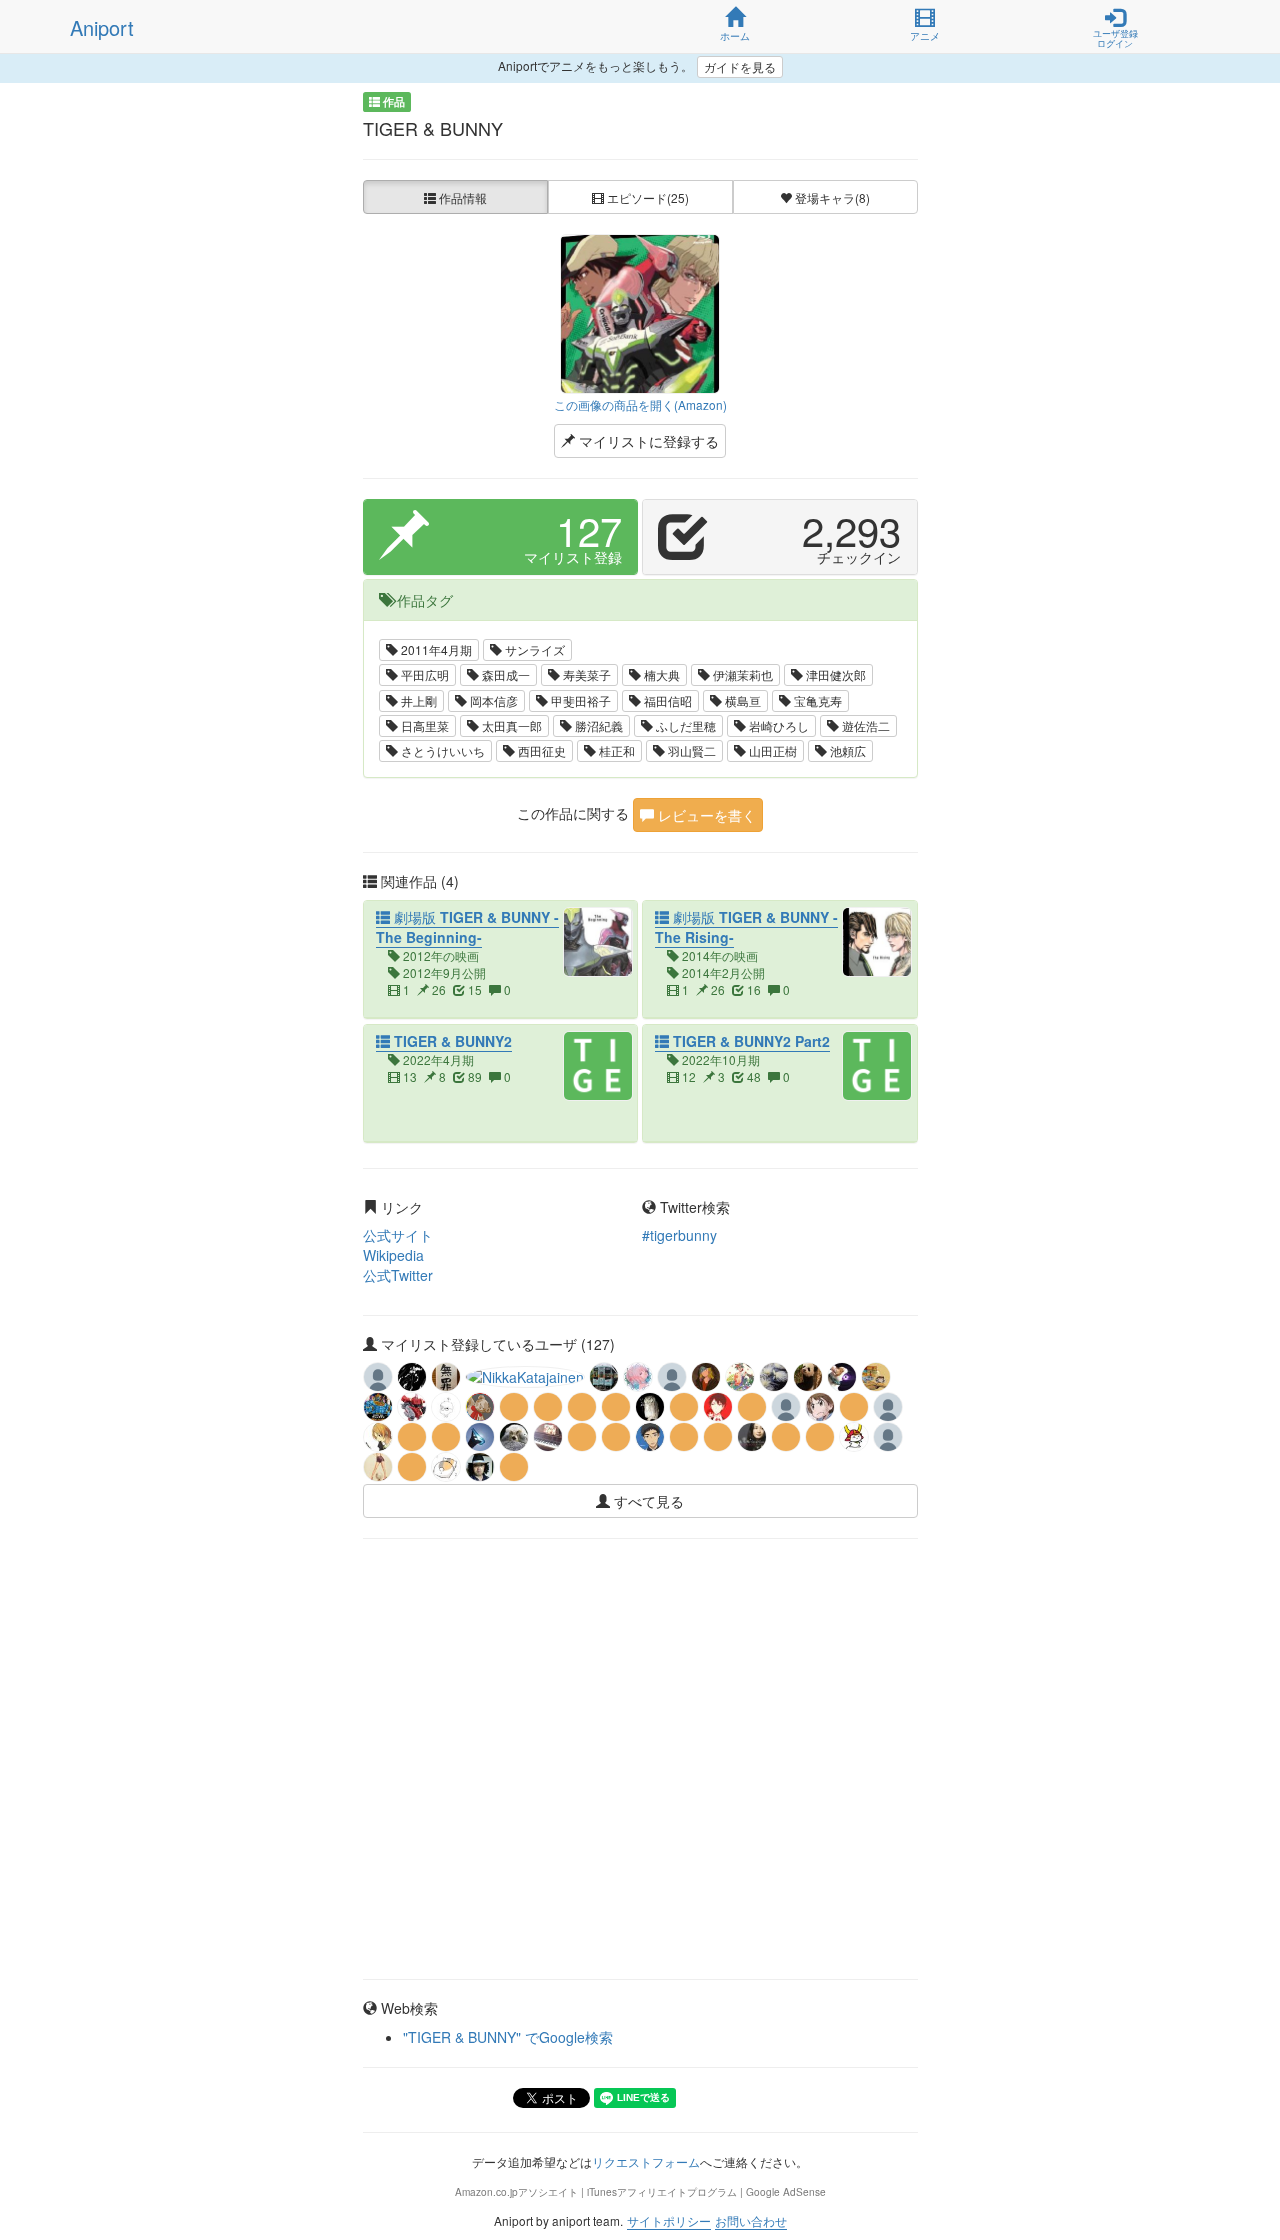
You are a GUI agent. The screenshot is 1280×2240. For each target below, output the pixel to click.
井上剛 (417, 700)
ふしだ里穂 (684, 725)
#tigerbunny (679, 1235)
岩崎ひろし (777, 725)
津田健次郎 (834, 674)
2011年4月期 (435, 649)
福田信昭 (666, 700)
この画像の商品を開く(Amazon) (640, 404)
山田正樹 (771, 750)
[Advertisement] (640, 1609)
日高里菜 (423, 725)
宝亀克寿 (816, 700)
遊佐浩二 (864, 725)
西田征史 (540, 750)
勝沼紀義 (597, 725)
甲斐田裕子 (579, 700)
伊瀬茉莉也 (741, 674)
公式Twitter (398, 1275)
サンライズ (533, 649)
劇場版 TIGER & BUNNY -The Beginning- (467, 927)
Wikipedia (393, 1255)
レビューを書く (705, 815)
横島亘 (741, 700)
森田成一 (504, 674)
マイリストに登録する (647, 441)
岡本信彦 (492, 700)
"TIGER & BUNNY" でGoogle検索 (508, 2037)
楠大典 (660, 674)
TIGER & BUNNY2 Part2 (749, 1041)
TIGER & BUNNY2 (451, 1041)
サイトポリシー (669, 2220)
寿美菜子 (585, 674)
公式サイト (398, 1235)
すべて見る (647, 1501)
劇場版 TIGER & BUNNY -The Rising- (746, 927)
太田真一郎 (510, 725)
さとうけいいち (441, 750)
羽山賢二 (690, 750)
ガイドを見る (740, 66)
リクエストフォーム (646, 2161)
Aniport (102, 27)
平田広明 (423, 674)
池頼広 (846, 750)
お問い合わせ (751, 2220)
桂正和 (615, 750)
